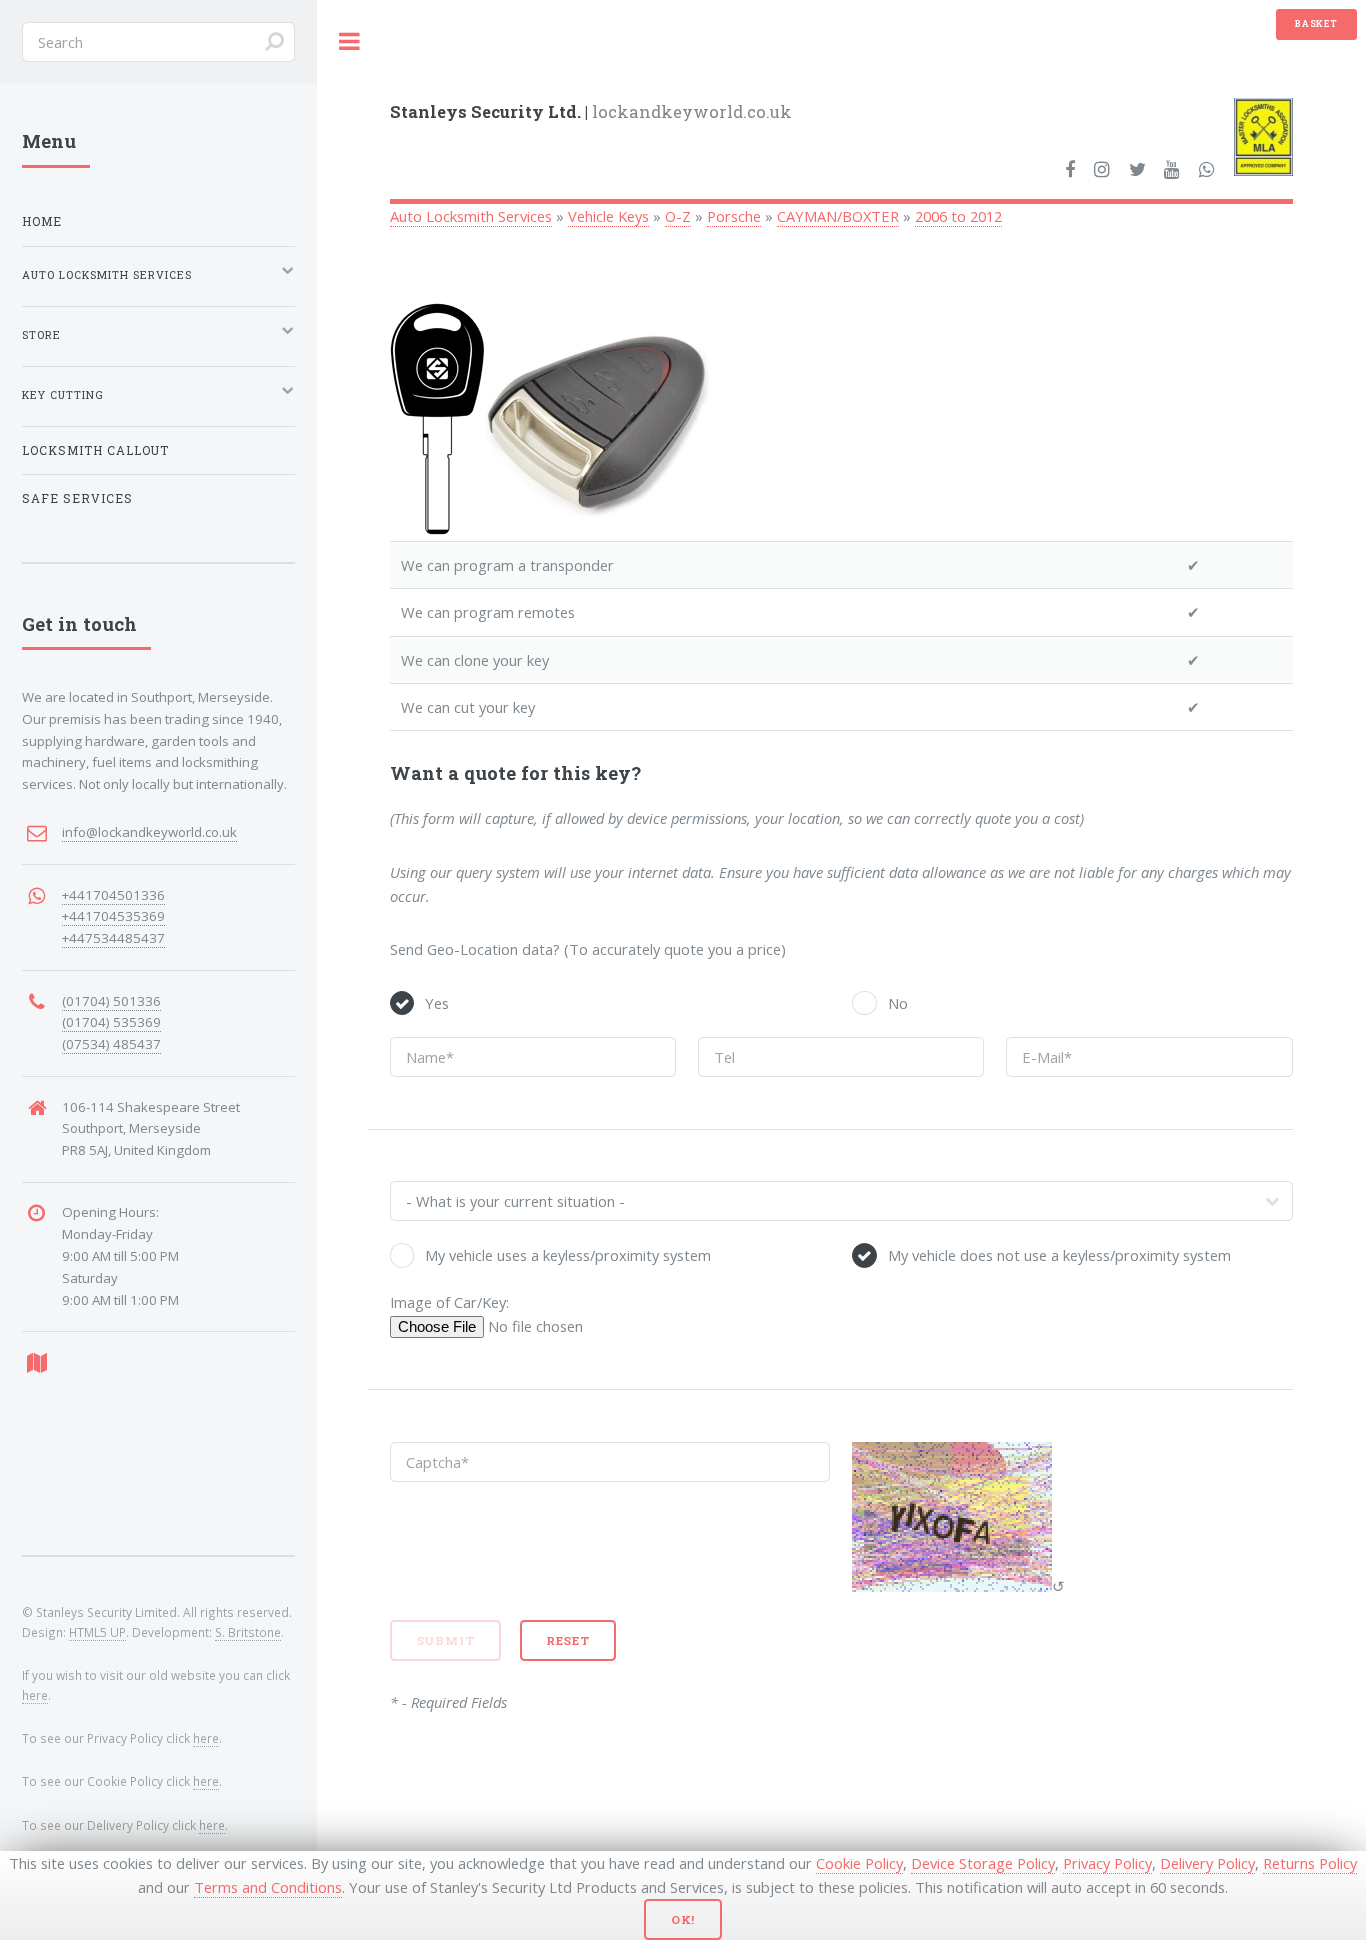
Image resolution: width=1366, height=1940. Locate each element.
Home (42, 221)
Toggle (350, 41)
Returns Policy (1310, 1863)
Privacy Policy (1107, 1863)
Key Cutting (63, 395)
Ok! (683, 1919)
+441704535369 (113, 916)
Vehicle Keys (608, 216)
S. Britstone (248, 1632)
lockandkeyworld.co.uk (591, 111)
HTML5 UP (97, 1632)
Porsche (734, 216)
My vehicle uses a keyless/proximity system (568, 1255)
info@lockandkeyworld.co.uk (149, 832)
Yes (437, 1003)
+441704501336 (113, 895)
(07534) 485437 (111, 1044)
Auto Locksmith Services (471, 216)
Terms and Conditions (268, 1887)
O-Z (678, 216)
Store (41, 335)
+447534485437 (113, 938)
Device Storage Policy (983, 1863)
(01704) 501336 (111, 1001)
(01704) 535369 (111, 1022)
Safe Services (77, 498)
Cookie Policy (859, 1863)
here (35, 1695)
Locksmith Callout (95, 450)
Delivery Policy (1207, 1863)
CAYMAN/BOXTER (838, 216)
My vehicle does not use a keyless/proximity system (1059, 1255)
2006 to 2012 (958, 216)
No (898, 1003)
